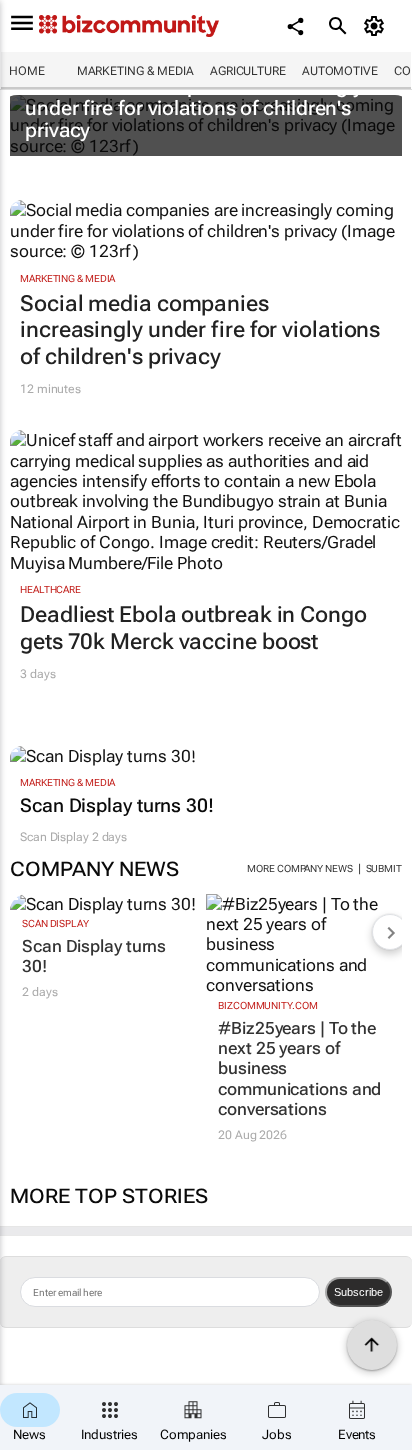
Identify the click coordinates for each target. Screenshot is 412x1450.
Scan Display (54, 837)
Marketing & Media (135, 71)
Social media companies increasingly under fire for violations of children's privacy (194, 108)
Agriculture (248, 71)
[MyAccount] (377, 26)
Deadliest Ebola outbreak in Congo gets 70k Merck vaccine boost (193, 627)
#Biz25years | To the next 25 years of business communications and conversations (299, 1069)
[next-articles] (390, 932)
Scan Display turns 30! (117, 806)
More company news (299, 868)
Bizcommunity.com (267, 1005)
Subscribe (358, 1292)
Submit (384, 868)
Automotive (340, 71)
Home (27, 71)
